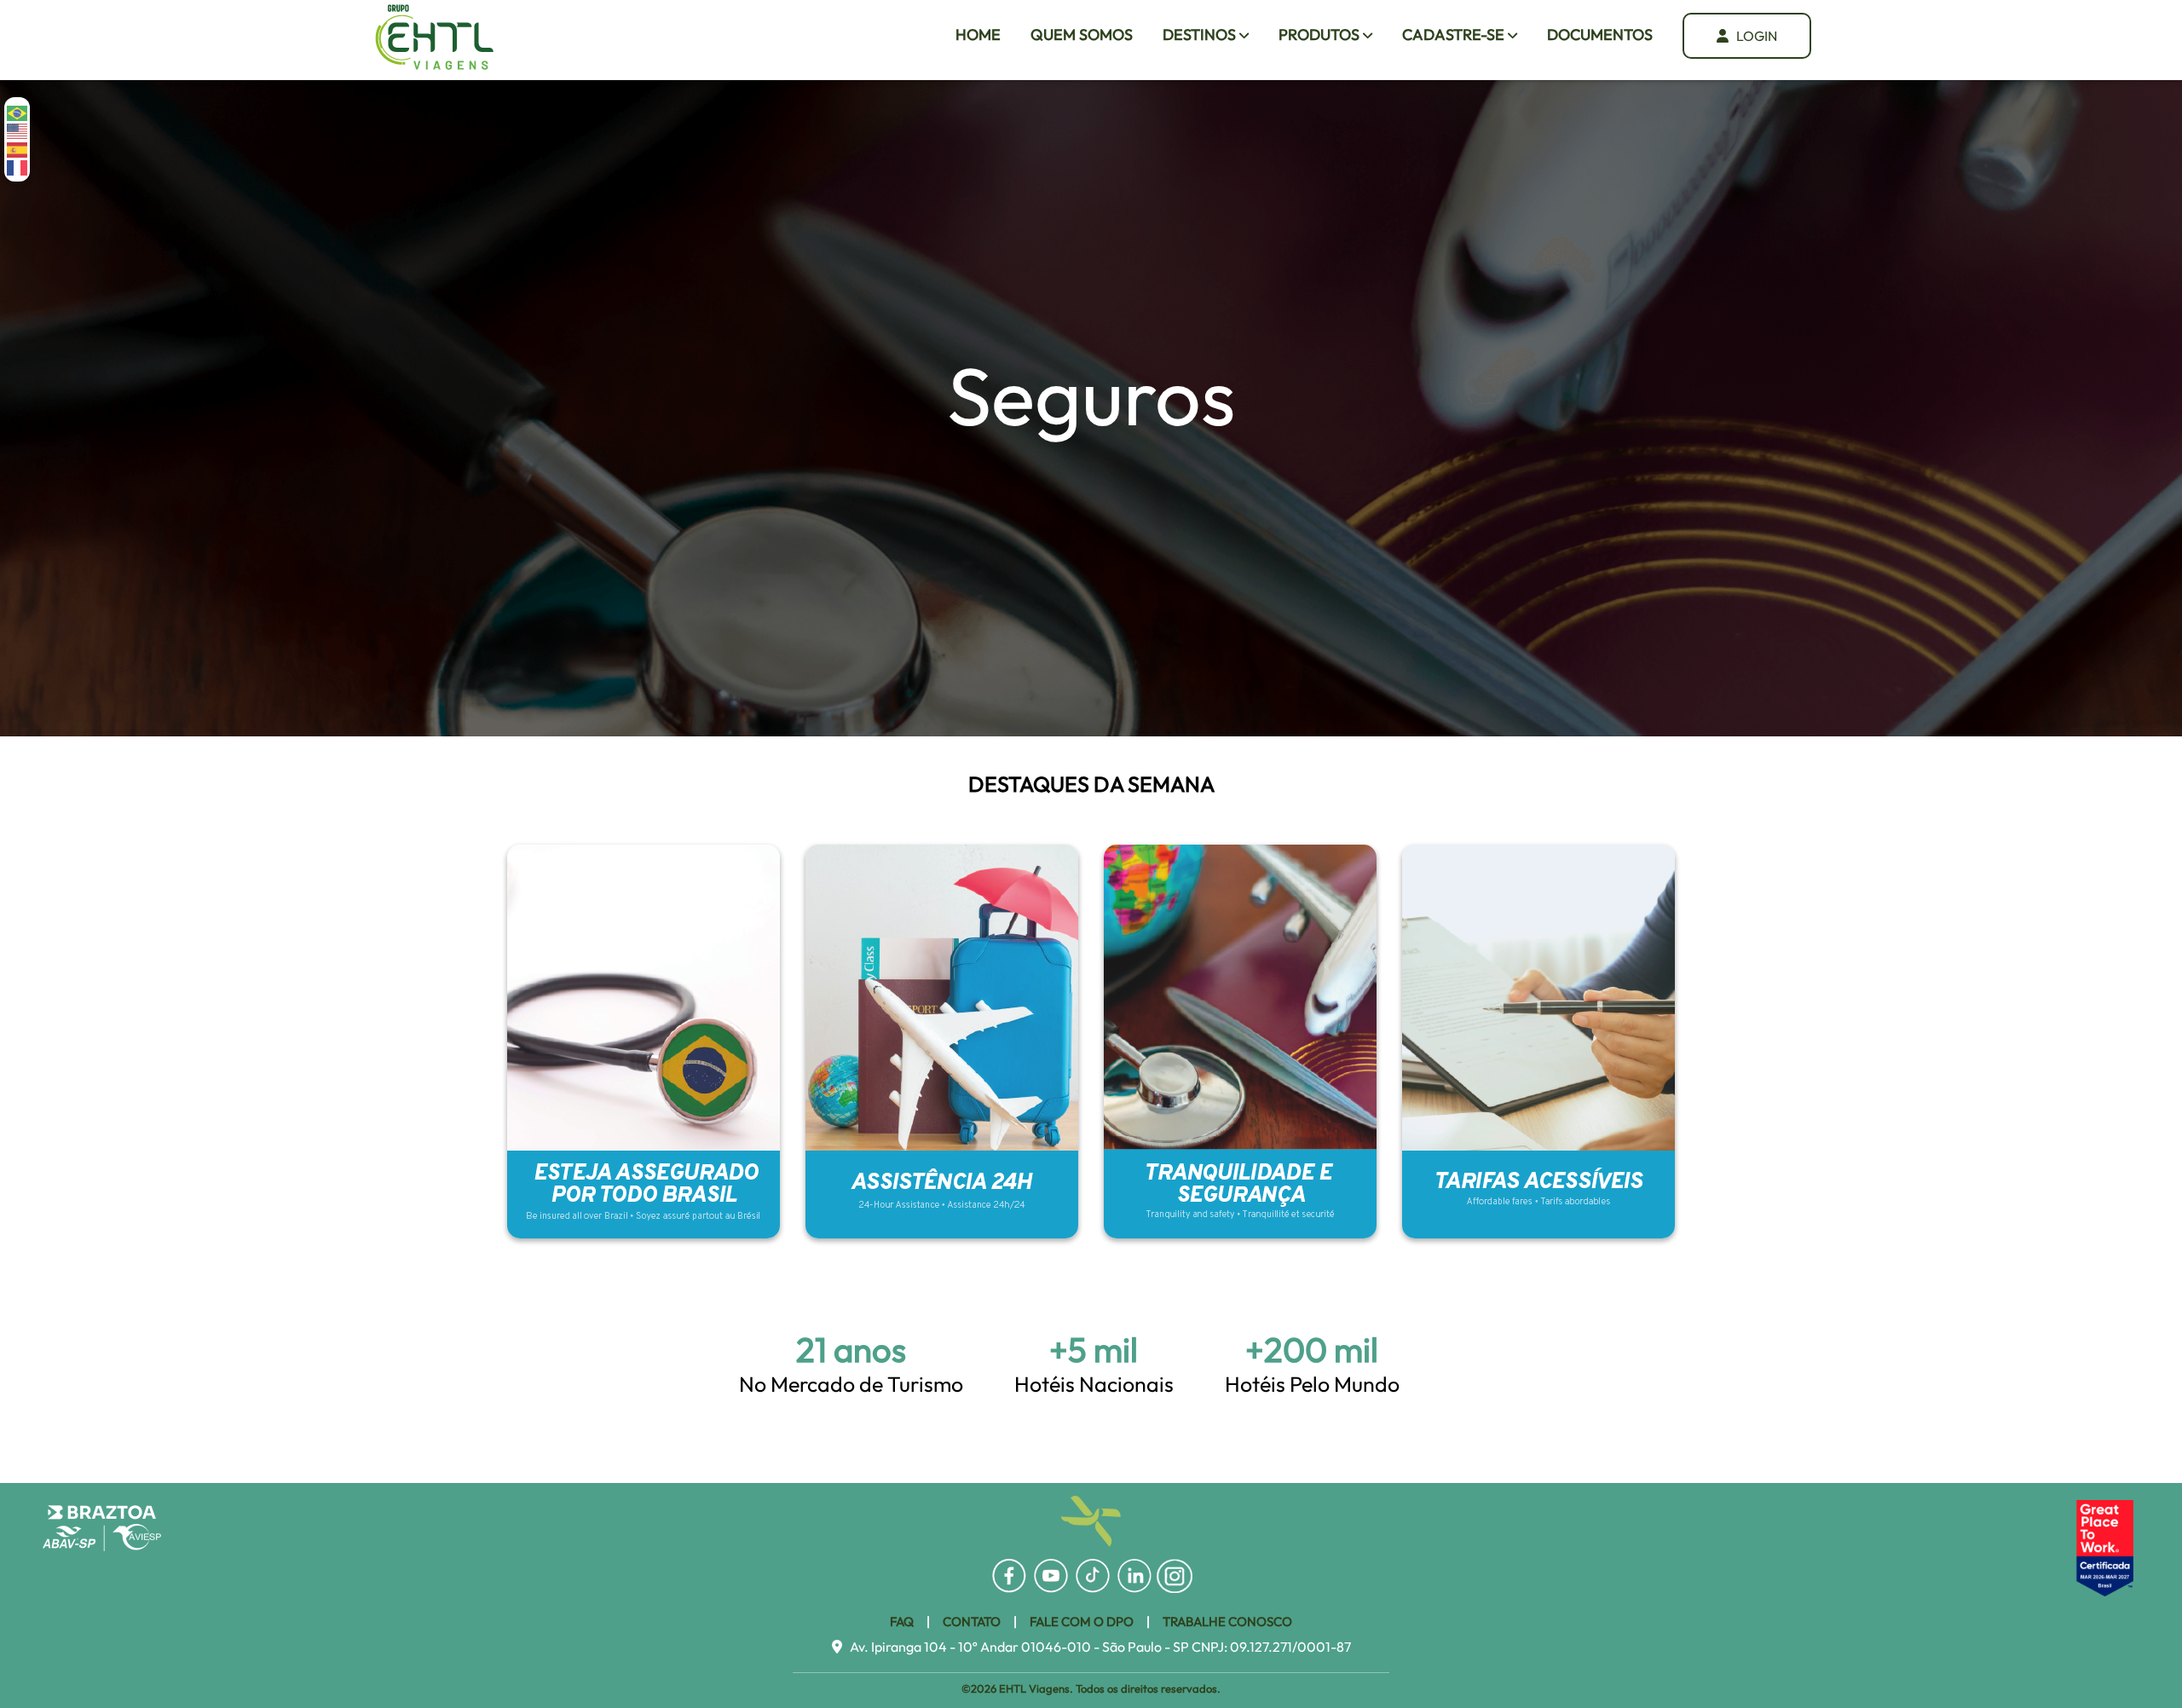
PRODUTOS (1321, 35)
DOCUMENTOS (1600, 35)
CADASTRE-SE (1455, 35)
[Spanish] (18, 148)
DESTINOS (1201, 35)
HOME (978, 35)
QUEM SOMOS (1082, 35)
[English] (18, 130)
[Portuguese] (18, 112)
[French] (18, 167)
